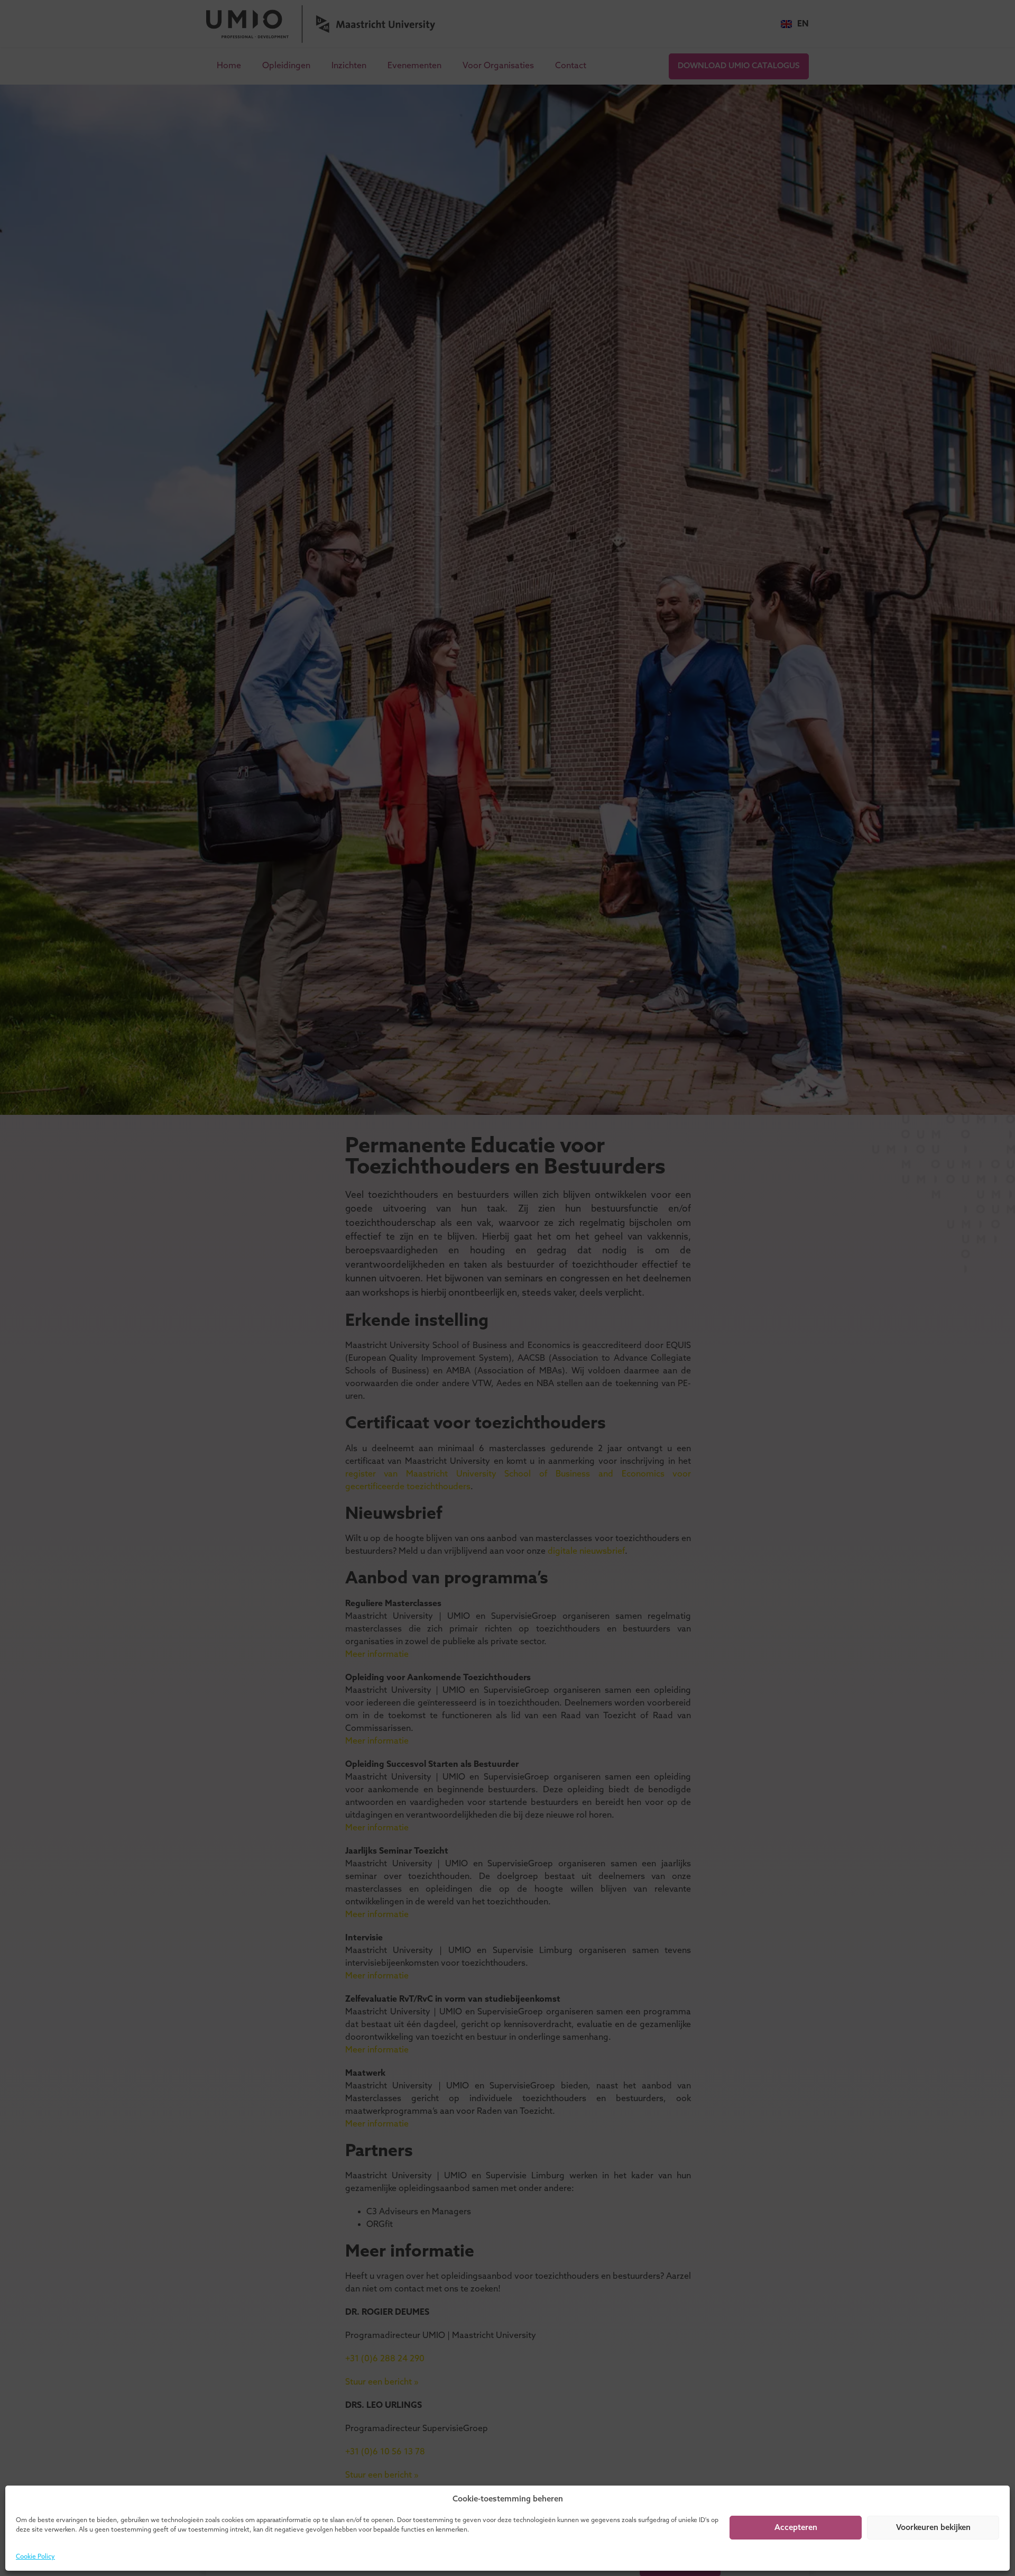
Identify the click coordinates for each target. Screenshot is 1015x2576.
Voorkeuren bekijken (933, 2528)
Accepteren (796, 2528)
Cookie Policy (35, 2557)
